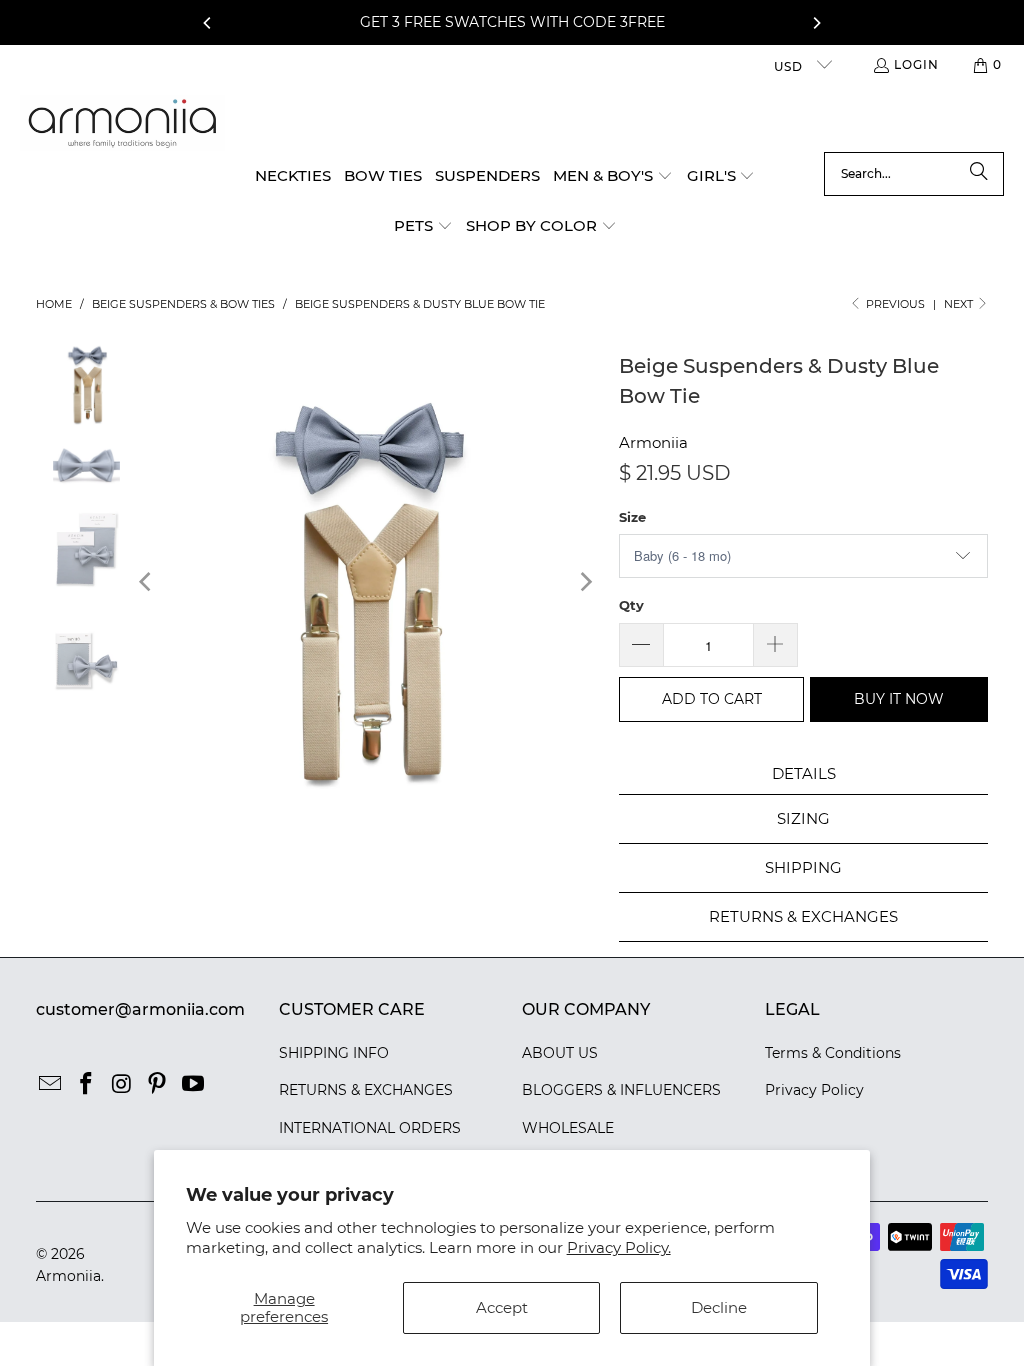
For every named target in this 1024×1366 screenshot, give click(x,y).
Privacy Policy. (619, 1247)
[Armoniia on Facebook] (86, 1085)
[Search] (979, 174)
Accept (502, 1307)
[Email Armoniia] (51, 1085)
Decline (719, 1307)
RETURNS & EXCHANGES (366, 1090)
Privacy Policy (814, 1090)
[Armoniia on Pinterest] (158, 1085)
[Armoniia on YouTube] (193, 1085)
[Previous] (208, 23)
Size (632, 517)
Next (960, 304)
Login (916, 64)
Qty (631, 605)
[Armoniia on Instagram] (122, 1085)
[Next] (816, 23)
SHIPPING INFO (334, 1053)
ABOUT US (560, 1053)
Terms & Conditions (833, 1053)
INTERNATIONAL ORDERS (370, 1128)
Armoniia (653, 442)
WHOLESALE (568, 1128)
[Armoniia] (122, 123)
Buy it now (899, 699)
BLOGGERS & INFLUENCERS (621, 1090)
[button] (613, 177)
